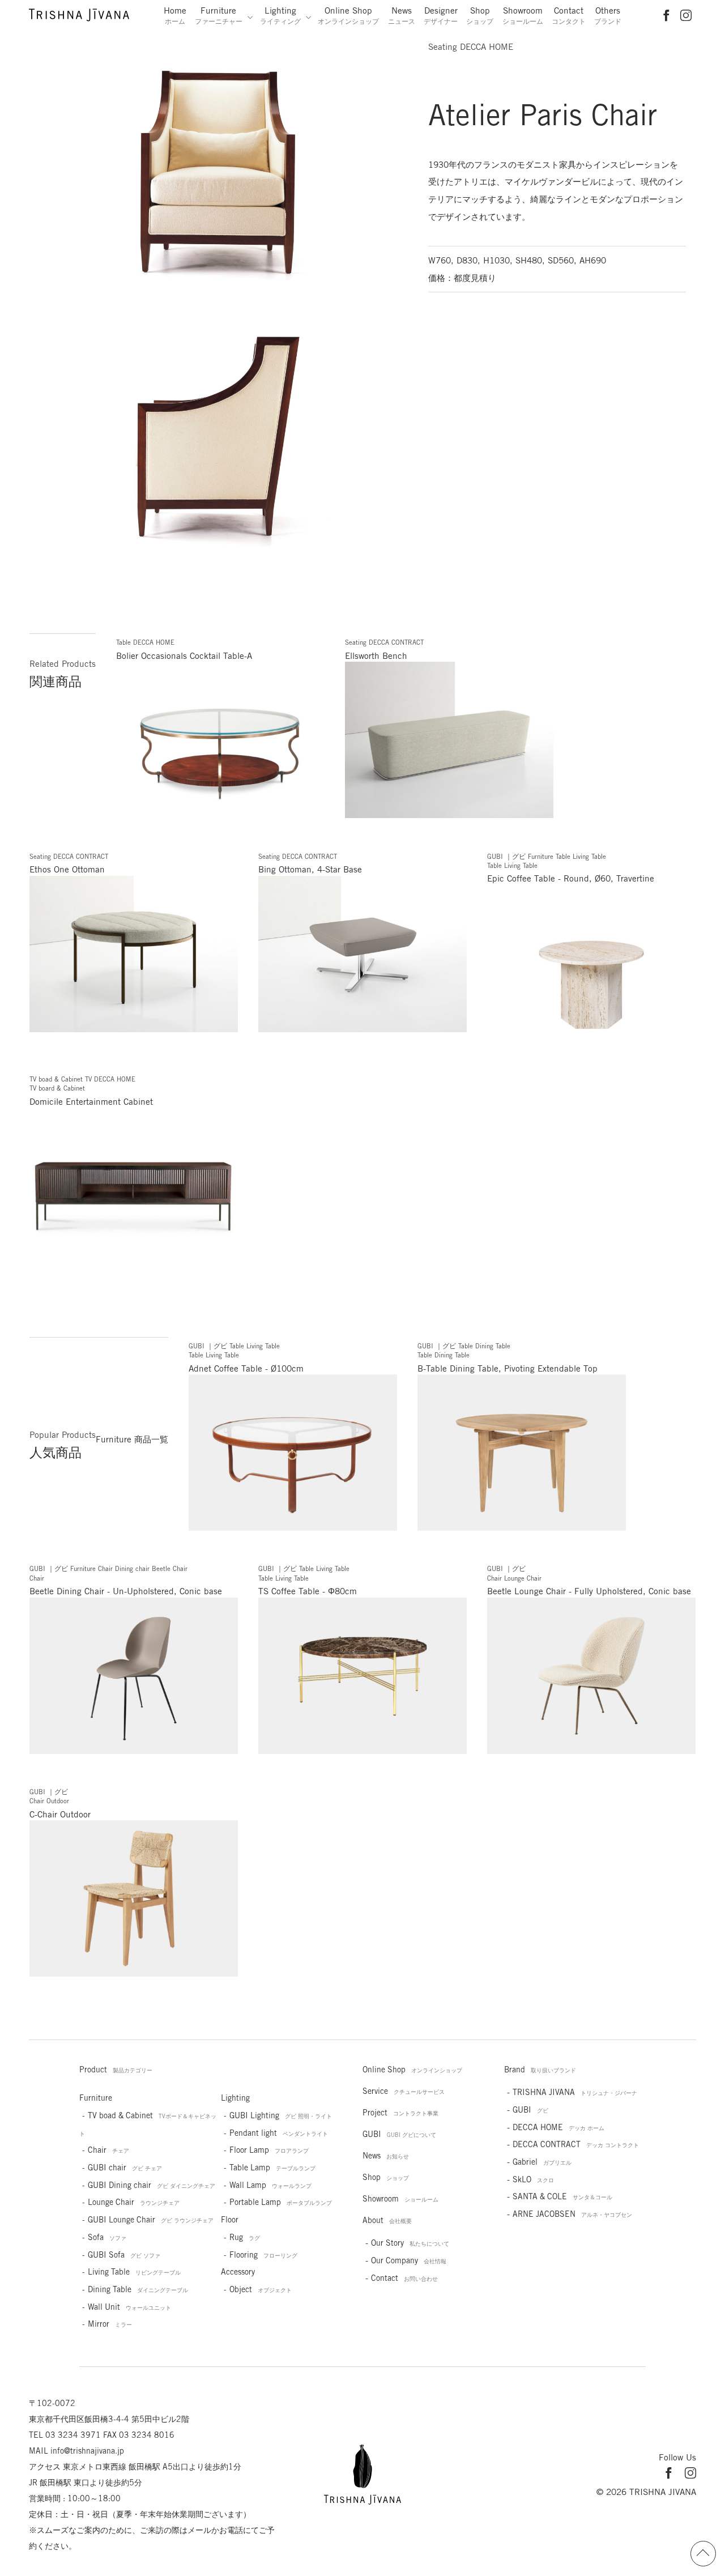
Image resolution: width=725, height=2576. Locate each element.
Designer (441, 15)
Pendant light (279, 2133)
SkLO (533, 2179)
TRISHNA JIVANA (575, 2092)
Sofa (107, 2237)
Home (175, 15)
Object (261, 2289)
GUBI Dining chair (152, 2185)
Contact (569, 15)
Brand (540, 2070)
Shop (480, 15)
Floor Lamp (269, 2150)
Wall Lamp (270, 2185)
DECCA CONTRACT (576, 2144)
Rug (245, 2237)
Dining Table (138, 2289)
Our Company (409, 2260)
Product (116, 2070)
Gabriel (542, 2162)
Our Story (410, 2243)
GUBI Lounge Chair (151, 2220)
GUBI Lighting (281, 2115)
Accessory (238, 2272)
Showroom (523, 15)
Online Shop (348, 15)
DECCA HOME (558, 2127)
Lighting (280, 15)
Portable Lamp (281, 2202)
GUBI (399, 2134)
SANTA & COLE (562, 2196)
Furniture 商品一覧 (132, 1439)
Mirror (110, 2324)
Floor (230, 2220)
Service (404, 2091)
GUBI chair (125, 2168)
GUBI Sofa (124, 2255)
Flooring (263, 2255)
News (402, 15)
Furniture (219, 15)
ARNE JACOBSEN (572, 2214)
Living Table (134, 2272)
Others (608, 15)
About (387, 2220)
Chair (108, 2150)
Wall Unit (129, 2307)
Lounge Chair (134, 2202)
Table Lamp (272, 2168)
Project (400, 2113)
